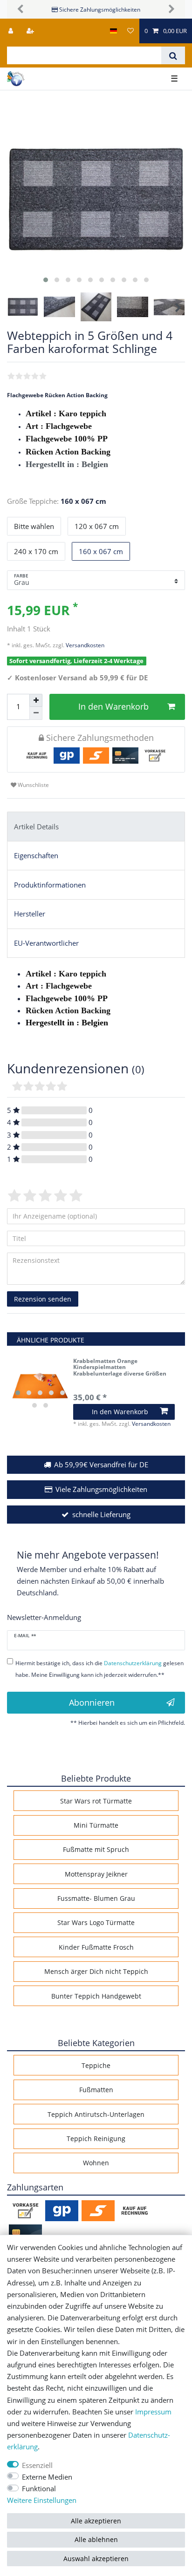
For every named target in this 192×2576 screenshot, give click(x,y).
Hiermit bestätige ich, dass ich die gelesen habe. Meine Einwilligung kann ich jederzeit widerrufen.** (99, 1669)
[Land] (113, 31)
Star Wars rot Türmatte (96, 1801)
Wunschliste (33, 785)
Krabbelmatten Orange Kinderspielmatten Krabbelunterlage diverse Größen (120, 1367)
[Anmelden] (12, 31)
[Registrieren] (31, 31)
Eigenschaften (36, 856)
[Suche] (173, 55)
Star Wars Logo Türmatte (96, 1922)
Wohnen (96, 2163)
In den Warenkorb (113, 706)
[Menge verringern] (36, 713)
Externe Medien (47, 2477)
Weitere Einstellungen (42, 2500)
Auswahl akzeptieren (96, 2559)
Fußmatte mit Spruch (96, 1849)
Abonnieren (92, 1702)
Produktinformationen (50, 885)
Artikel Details (36, 827)
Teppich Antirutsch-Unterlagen (96, 2114)
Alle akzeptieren (96, 2521)
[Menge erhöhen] (36, 700)
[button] (20, 9)
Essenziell (37, 2465)
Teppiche (96, 2065)
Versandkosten (84, 645)
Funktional (39, 2489)
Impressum (153, 2412)
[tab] (96, 827)
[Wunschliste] (130, 31)
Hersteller (30, 914)
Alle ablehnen (96, 2539)
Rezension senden (43, 1299)
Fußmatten (96, 2090)
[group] (40, 1386)
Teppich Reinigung (96, 2139)
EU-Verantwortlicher (46, 943)
